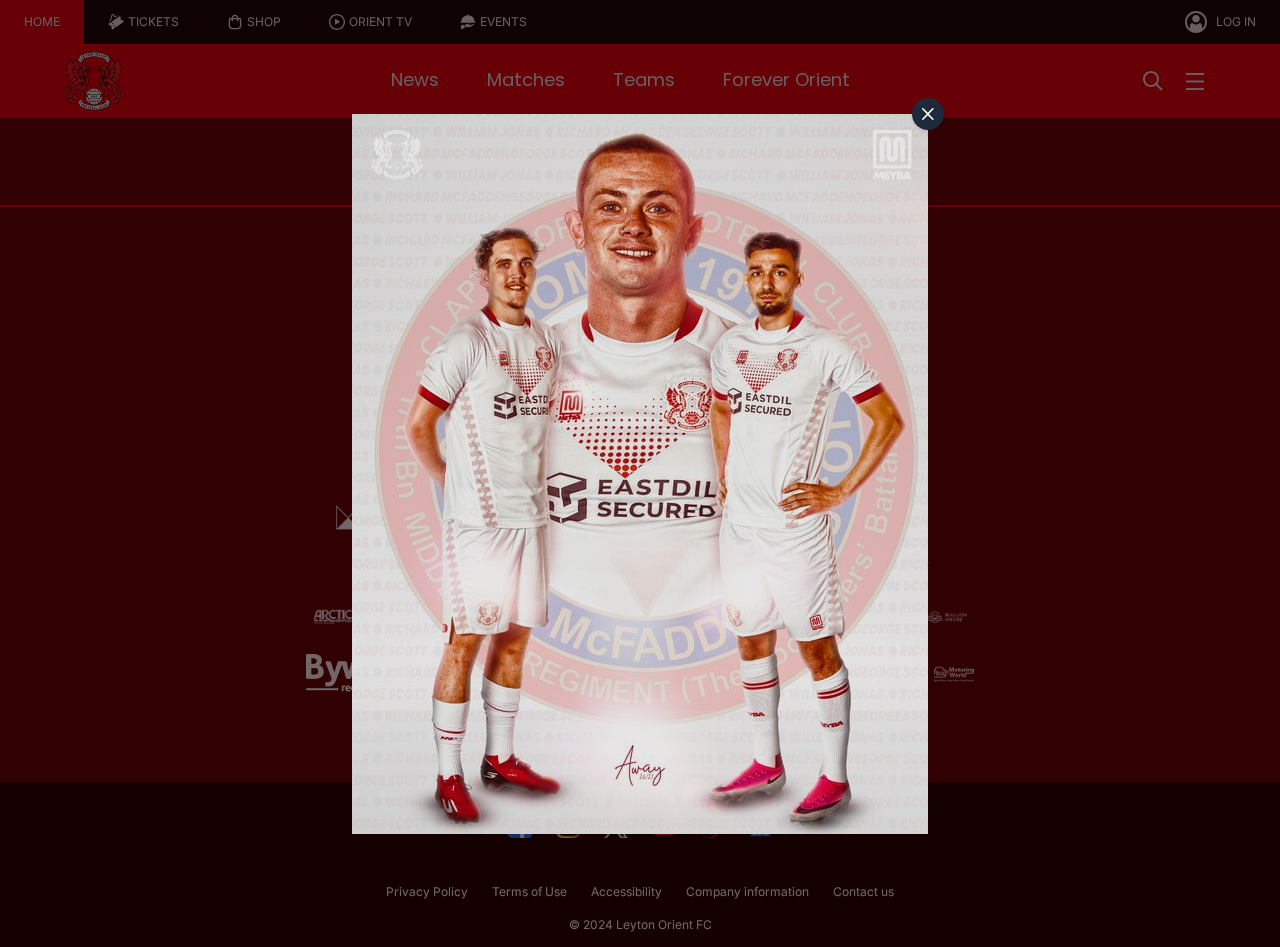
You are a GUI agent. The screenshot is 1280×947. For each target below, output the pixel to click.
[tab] (928, 114)
